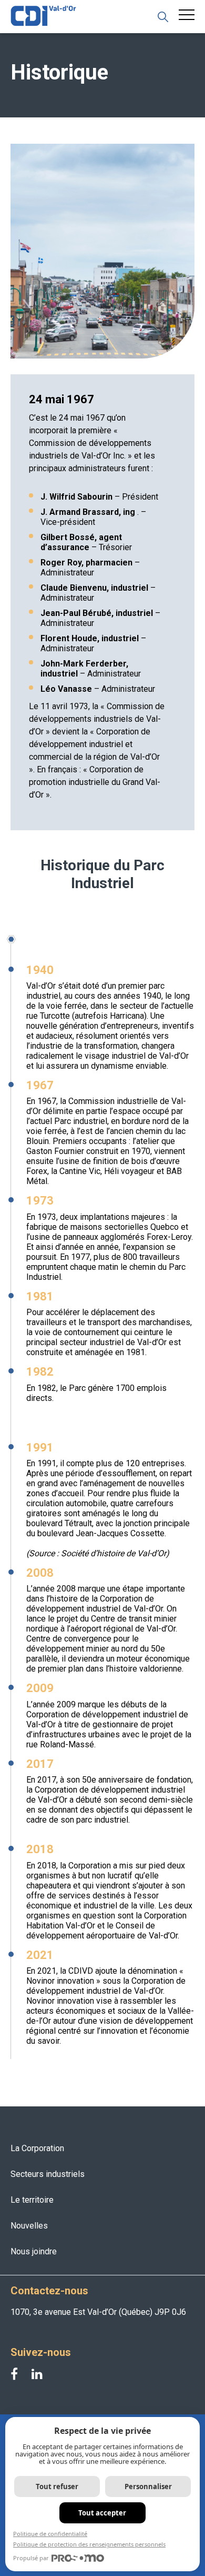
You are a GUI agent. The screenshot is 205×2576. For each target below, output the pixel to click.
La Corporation (37, 2148)
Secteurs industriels (48, 2174)
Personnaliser (148, 2487)
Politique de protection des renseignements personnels (89, 2544)
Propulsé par (31, 2558)
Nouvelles (29, 2226)
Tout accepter (102, 2513)
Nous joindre (34, 2251)
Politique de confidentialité (50, 2534)
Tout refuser (57, 2487)
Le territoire (32, 2200)
